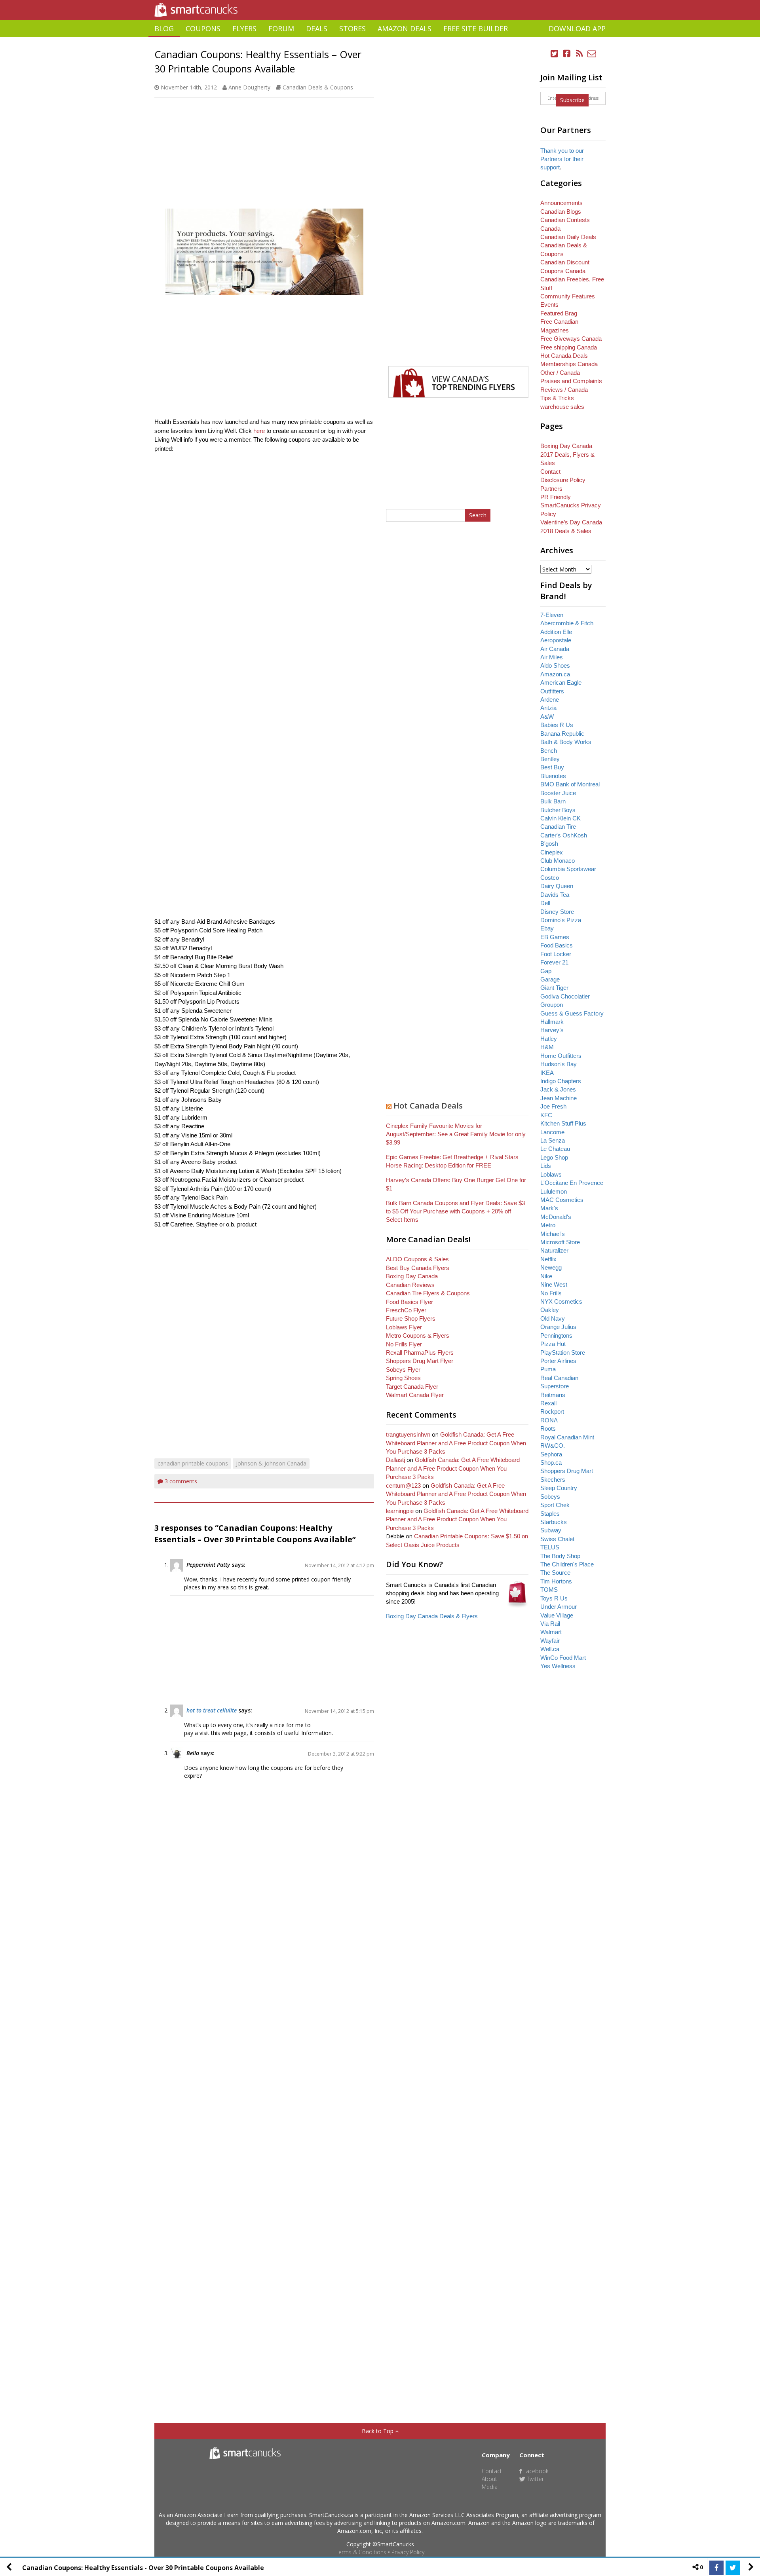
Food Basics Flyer (409, 1302)
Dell (545, 903)
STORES (352, 28)
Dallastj (395, 1460)
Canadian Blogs (561, 212)
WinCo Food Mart (563, 1658)
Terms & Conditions (361, 2552)
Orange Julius (558, 1327)
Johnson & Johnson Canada (271, 1463)
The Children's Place (567, 1564)
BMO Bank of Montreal (570, 784)
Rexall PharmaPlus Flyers (420, 1353)
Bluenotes (553, 776)
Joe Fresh (553, 1106)
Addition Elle (556, 632)
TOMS (549, 1590)
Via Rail (550, 1624)
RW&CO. (553, 1446)
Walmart (551, 1632)
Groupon (552, 1005)
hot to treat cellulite (212, 1710)
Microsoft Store (560, 1242)
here (259, 431)
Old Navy (553, 1318)
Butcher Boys (558, 810)
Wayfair (550, 1641)
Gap (546, 971)
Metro (548, 1225)
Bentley (550, 759)
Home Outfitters (561, 1056)
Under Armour (559, 1607)
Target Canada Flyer (412, 1387)
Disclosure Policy (563, 480)
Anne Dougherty (249, 87)
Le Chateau (555, 1149)
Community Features (568, 296)
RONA (549, 1420)
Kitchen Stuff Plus (563, 1123)
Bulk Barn (553, 801)
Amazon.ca (555, 674)
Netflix (548, 1259)
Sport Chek (555, 1505)
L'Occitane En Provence (572, 1183)
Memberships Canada (569, 364)
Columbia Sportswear (568, 869)
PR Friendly (556, 497)
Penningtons (556, 1335)
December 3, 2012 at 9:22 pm (341, 1754)
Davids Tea (555, 895)
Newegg (551, 1267)
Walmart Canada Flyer (415, 1395)
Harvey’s (552, 1030)
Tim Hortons (556, 1581)
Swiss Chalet (557, 1539)
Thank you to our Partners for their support (562, 159)
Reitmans (553, 1395)
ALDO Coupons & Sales (417, 1259)
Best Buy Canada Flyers (418, 1268)
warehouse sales (562, 407)
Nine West (554, 1284)
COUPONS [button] (203, 28)
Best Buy (552, 767)
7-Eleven (552, 615)
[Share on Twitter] (733, 2568)
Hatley (549, 1039)
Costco (550, 878)
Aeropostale (556, 640)
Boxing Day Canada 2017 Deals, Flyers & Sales (567, 454)
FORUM (281, 28)
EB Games (555, 937)
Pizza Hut (553, 1344)
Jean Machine (559, 1098)
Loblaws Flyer (404, 1327)
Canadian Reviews (410, 1285)
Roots (548, 1428)
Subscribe (572, 100)
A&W (547, 717)
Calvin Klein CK (560, 818)
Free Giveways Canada (571, 339)
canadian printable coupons (193, 1463)
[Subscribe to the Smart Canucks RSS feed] (579, 54)
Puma (548, 1369)
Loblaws (551, 1174)
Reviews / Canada (564, 390)
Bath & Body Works (566, 742)
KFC (546, 1115)
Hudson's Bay (559, 1064)
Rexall (548, 1403)
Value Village (557, 1615)
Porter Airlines (558, 1361)
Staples (550, 1514)
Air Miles (552, 657)
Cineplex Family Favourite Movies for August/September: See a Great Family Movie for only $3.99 (456, 1134)
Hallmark (552, 1022)
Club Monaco (558, 861)
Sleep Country (559, 1488)
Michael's (553, 1234)
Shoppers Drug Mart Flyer (420, 1361)
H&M (547, 1047)
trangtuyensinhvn (408, 1434)
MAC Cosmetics (562, 1200)
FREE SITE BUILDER (476, 28)
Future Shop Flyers (411, 1318)
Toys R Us (554, 1598)
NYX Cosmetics (561, 1301)
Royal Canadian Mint (567, 1437)
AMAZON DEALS (405, 28)
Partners (551, 489)
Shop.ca (551, 1463)
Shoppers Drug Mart (567, 1471)
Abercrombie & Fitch (567, 623)
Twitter (535, 2479)
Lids (546, 1166)
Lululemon (554, 1191)
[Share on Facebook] (716, 2568)
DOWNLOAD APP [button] (577, 28)
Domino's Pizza (561, 920)
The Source (555, 1573)
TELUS (550, 1547)
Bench (549, 751)
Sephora (551, 1454)
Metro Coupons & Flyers (418, 1335)
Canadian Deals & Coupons (318, 87)
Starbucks (554, 1522)
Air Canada (555, 649)
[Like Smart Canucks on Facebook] (567, 54)
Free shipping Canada (569, 347)
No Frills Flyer (404, 1344)
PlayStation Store (563, 1353)
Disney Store (557, 912)
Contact (550, 472)
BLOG (164, 28)
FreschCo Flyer (406, 1310)
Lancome (552, 1132)
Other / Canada (560, 373)
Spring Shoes (403, 1378)
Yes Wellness (558, 1666)
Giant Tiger (554, 988)
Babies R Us (557, 725)
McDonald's (556, 1217)
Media (490, 2487)
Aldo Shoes (555, 665)
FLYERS (244, 28)
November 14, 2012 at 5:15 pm (339, 1711)
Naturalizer (554, 1250)
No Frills (551, 1293)
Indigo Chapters (561, 1081)
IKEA (547, 1073)
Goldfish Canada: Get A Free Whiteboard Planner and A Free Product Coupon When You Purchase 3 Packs (456, 1443)
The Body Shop (560, 1556)
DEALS (317, 28)
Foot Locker (556, 954)
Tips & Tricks (557, 398)
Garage (550, 979)
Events (549, 305)
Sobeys (550, 1497)
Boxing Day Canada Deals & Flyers (432, 1616)
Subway (551, 1530)
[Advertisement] (380, 40)
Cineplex (552, 852)
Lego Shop (554, 1157)
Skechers (553, 1480)
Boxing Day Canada (412, 1276)
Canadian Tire (558, 827)
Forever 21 (554, 962)
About (489, 2479)
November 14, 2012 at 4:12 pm (339, 1565)
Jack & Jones (558, 1089)
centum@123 (403, 1485)
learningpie (400, 1511)
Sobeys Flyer (403, 1370)
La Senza (553, 1140)
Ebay (547, 928)
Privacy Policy (408, 2552)
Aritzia (548, 708)
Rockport (552, 1411)
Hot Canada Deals (428, 1106)
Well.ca (550, 1649)
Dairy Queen (557, 886)
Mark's (549, 1208)
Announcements (561, 203)
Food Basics (557, 945)
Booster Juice (558, 793)
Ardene (550, 700)
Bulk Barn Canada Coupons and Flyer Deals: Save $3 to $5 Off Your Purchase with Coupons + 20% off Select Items (455, 1211)
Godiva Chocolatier (565, 996)
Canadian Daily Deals (568, 237)
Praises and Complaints (571, 381)
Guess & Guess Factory (572, 1013)
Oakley (550, 1310)
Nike (546, 1276)
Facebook (535, 2471)
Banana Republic (562, 734)
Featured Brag (559, 313)
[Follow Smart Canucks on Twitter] (555, 54)
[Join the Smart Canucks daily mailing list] (592, 54)
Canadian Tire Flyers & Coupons (428, 1293)
